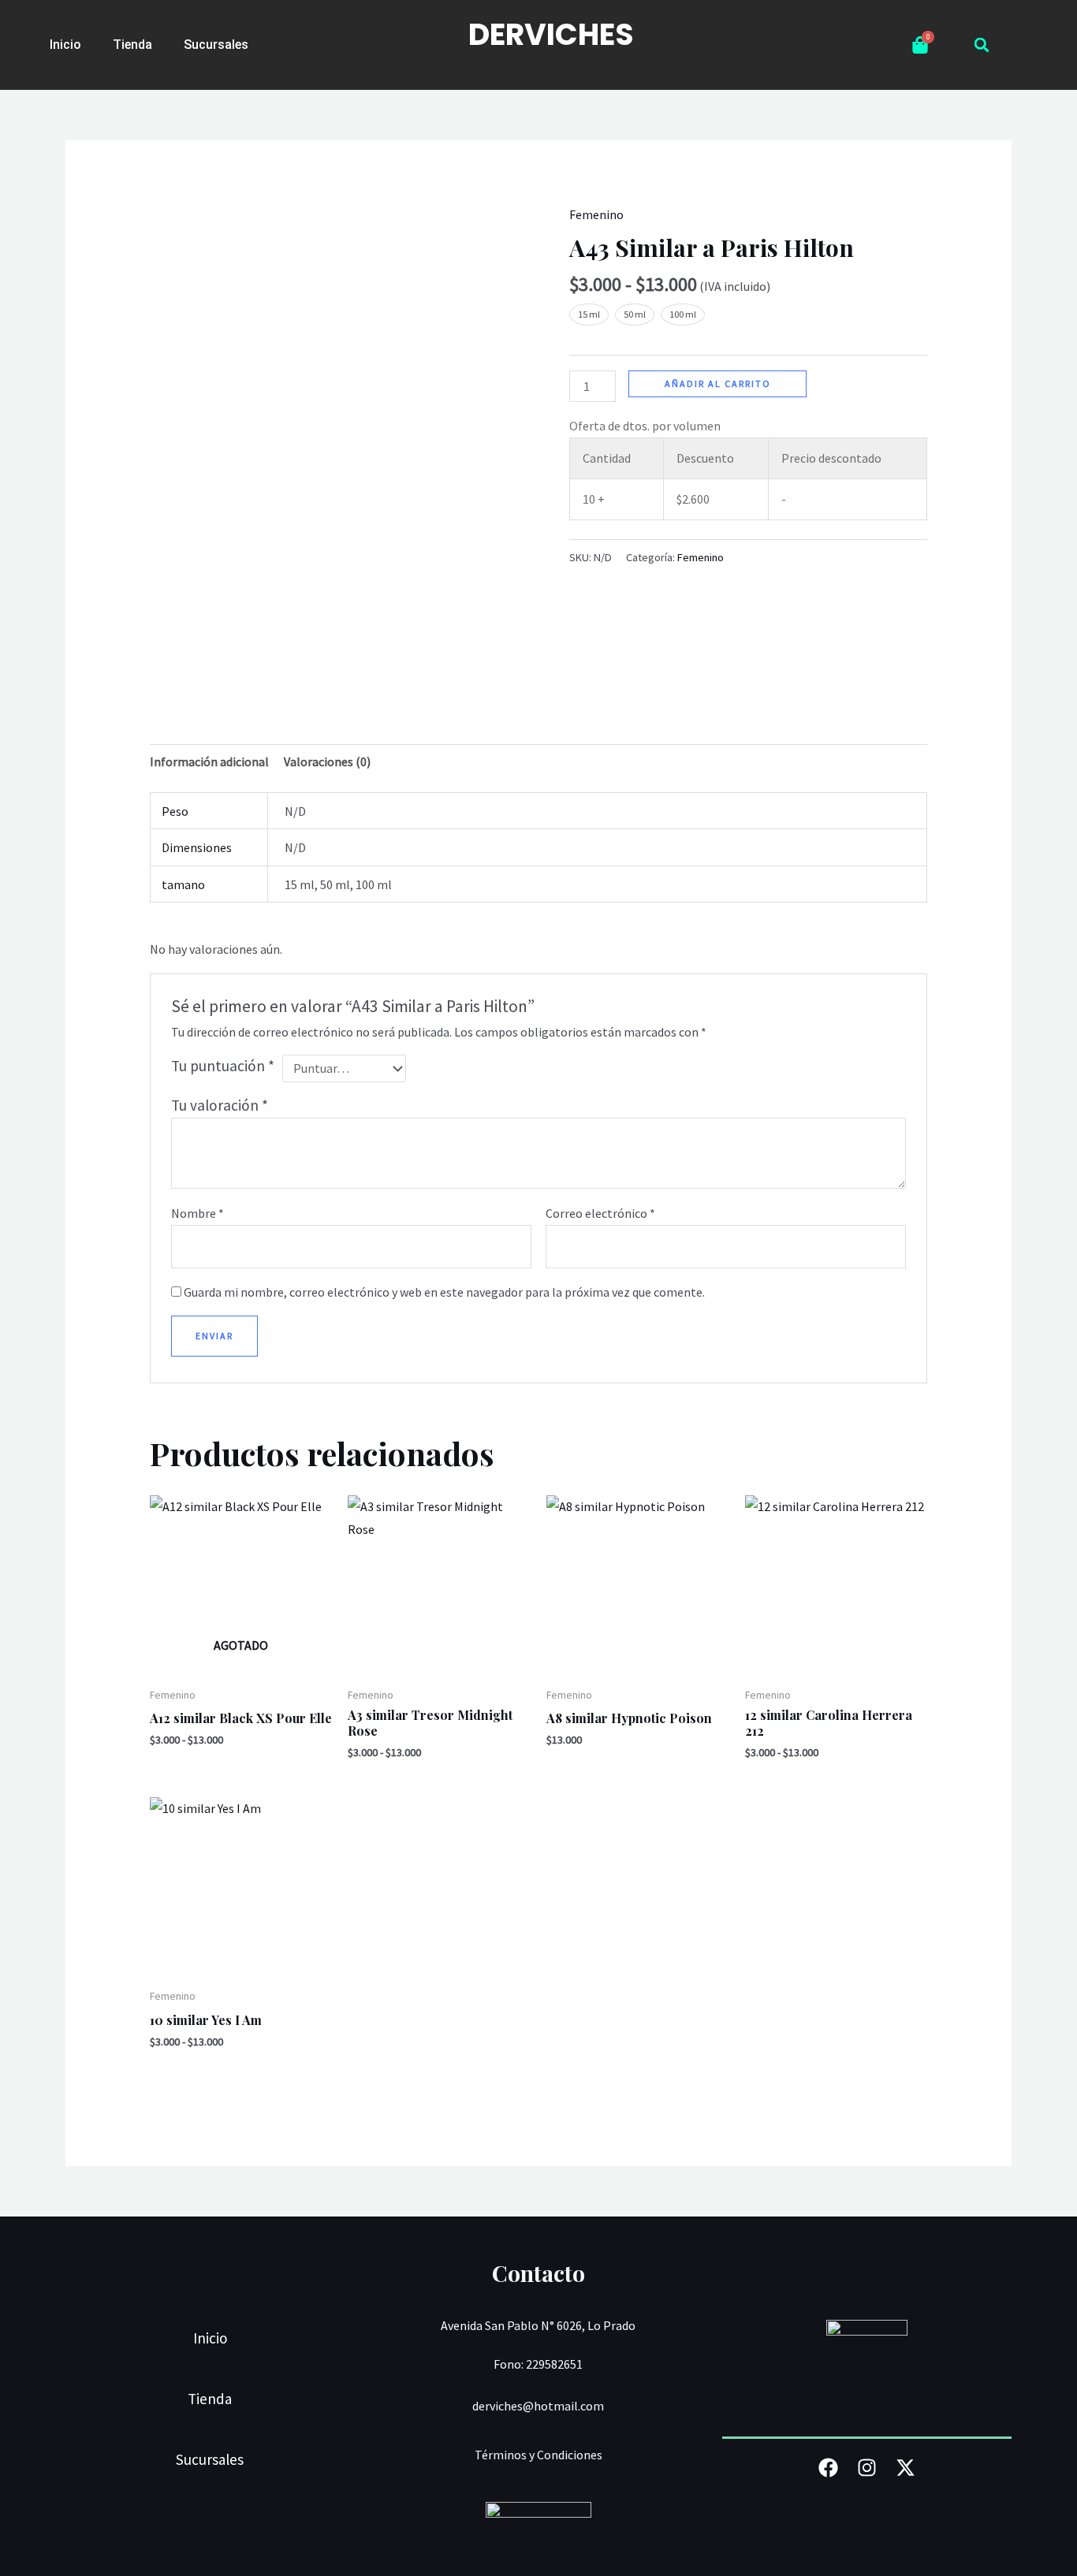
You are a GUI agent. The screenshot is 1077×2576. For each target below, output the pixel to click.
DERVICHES (551, 34)
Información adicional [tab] (209, 761)
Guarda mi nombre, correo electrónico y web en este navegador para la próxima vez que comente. (444, 1292)
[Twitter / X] (906, 2468)
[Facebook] (828, 2468)
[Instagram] (867, 2468)
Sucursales (216, 45)
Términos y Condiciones (538, 2455)
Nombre (198, 1213)
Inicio (65, 45)
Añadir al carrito (718, 383)
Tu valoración (220, 1105)
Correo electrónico (600, 1213)
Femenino (596, 214)
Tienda (132, 45)
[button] (982, 45)
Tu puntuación (223, 1066)
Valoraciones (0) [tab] (327, 761)
